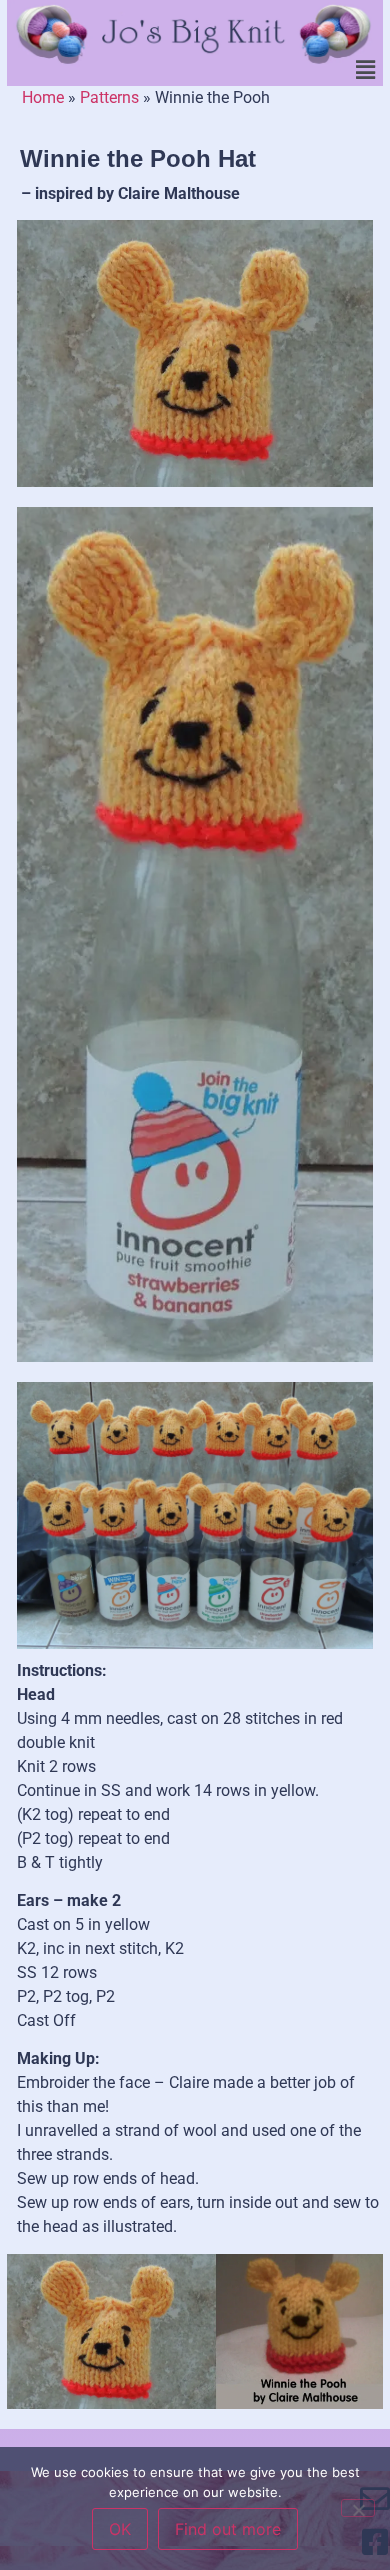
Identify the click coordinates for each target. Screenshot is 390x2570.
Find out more (228, 2529)
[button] (366, 70)
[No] (358, 2508)
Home (43, 97)
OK (120, 2529)
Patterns (109, 97)
